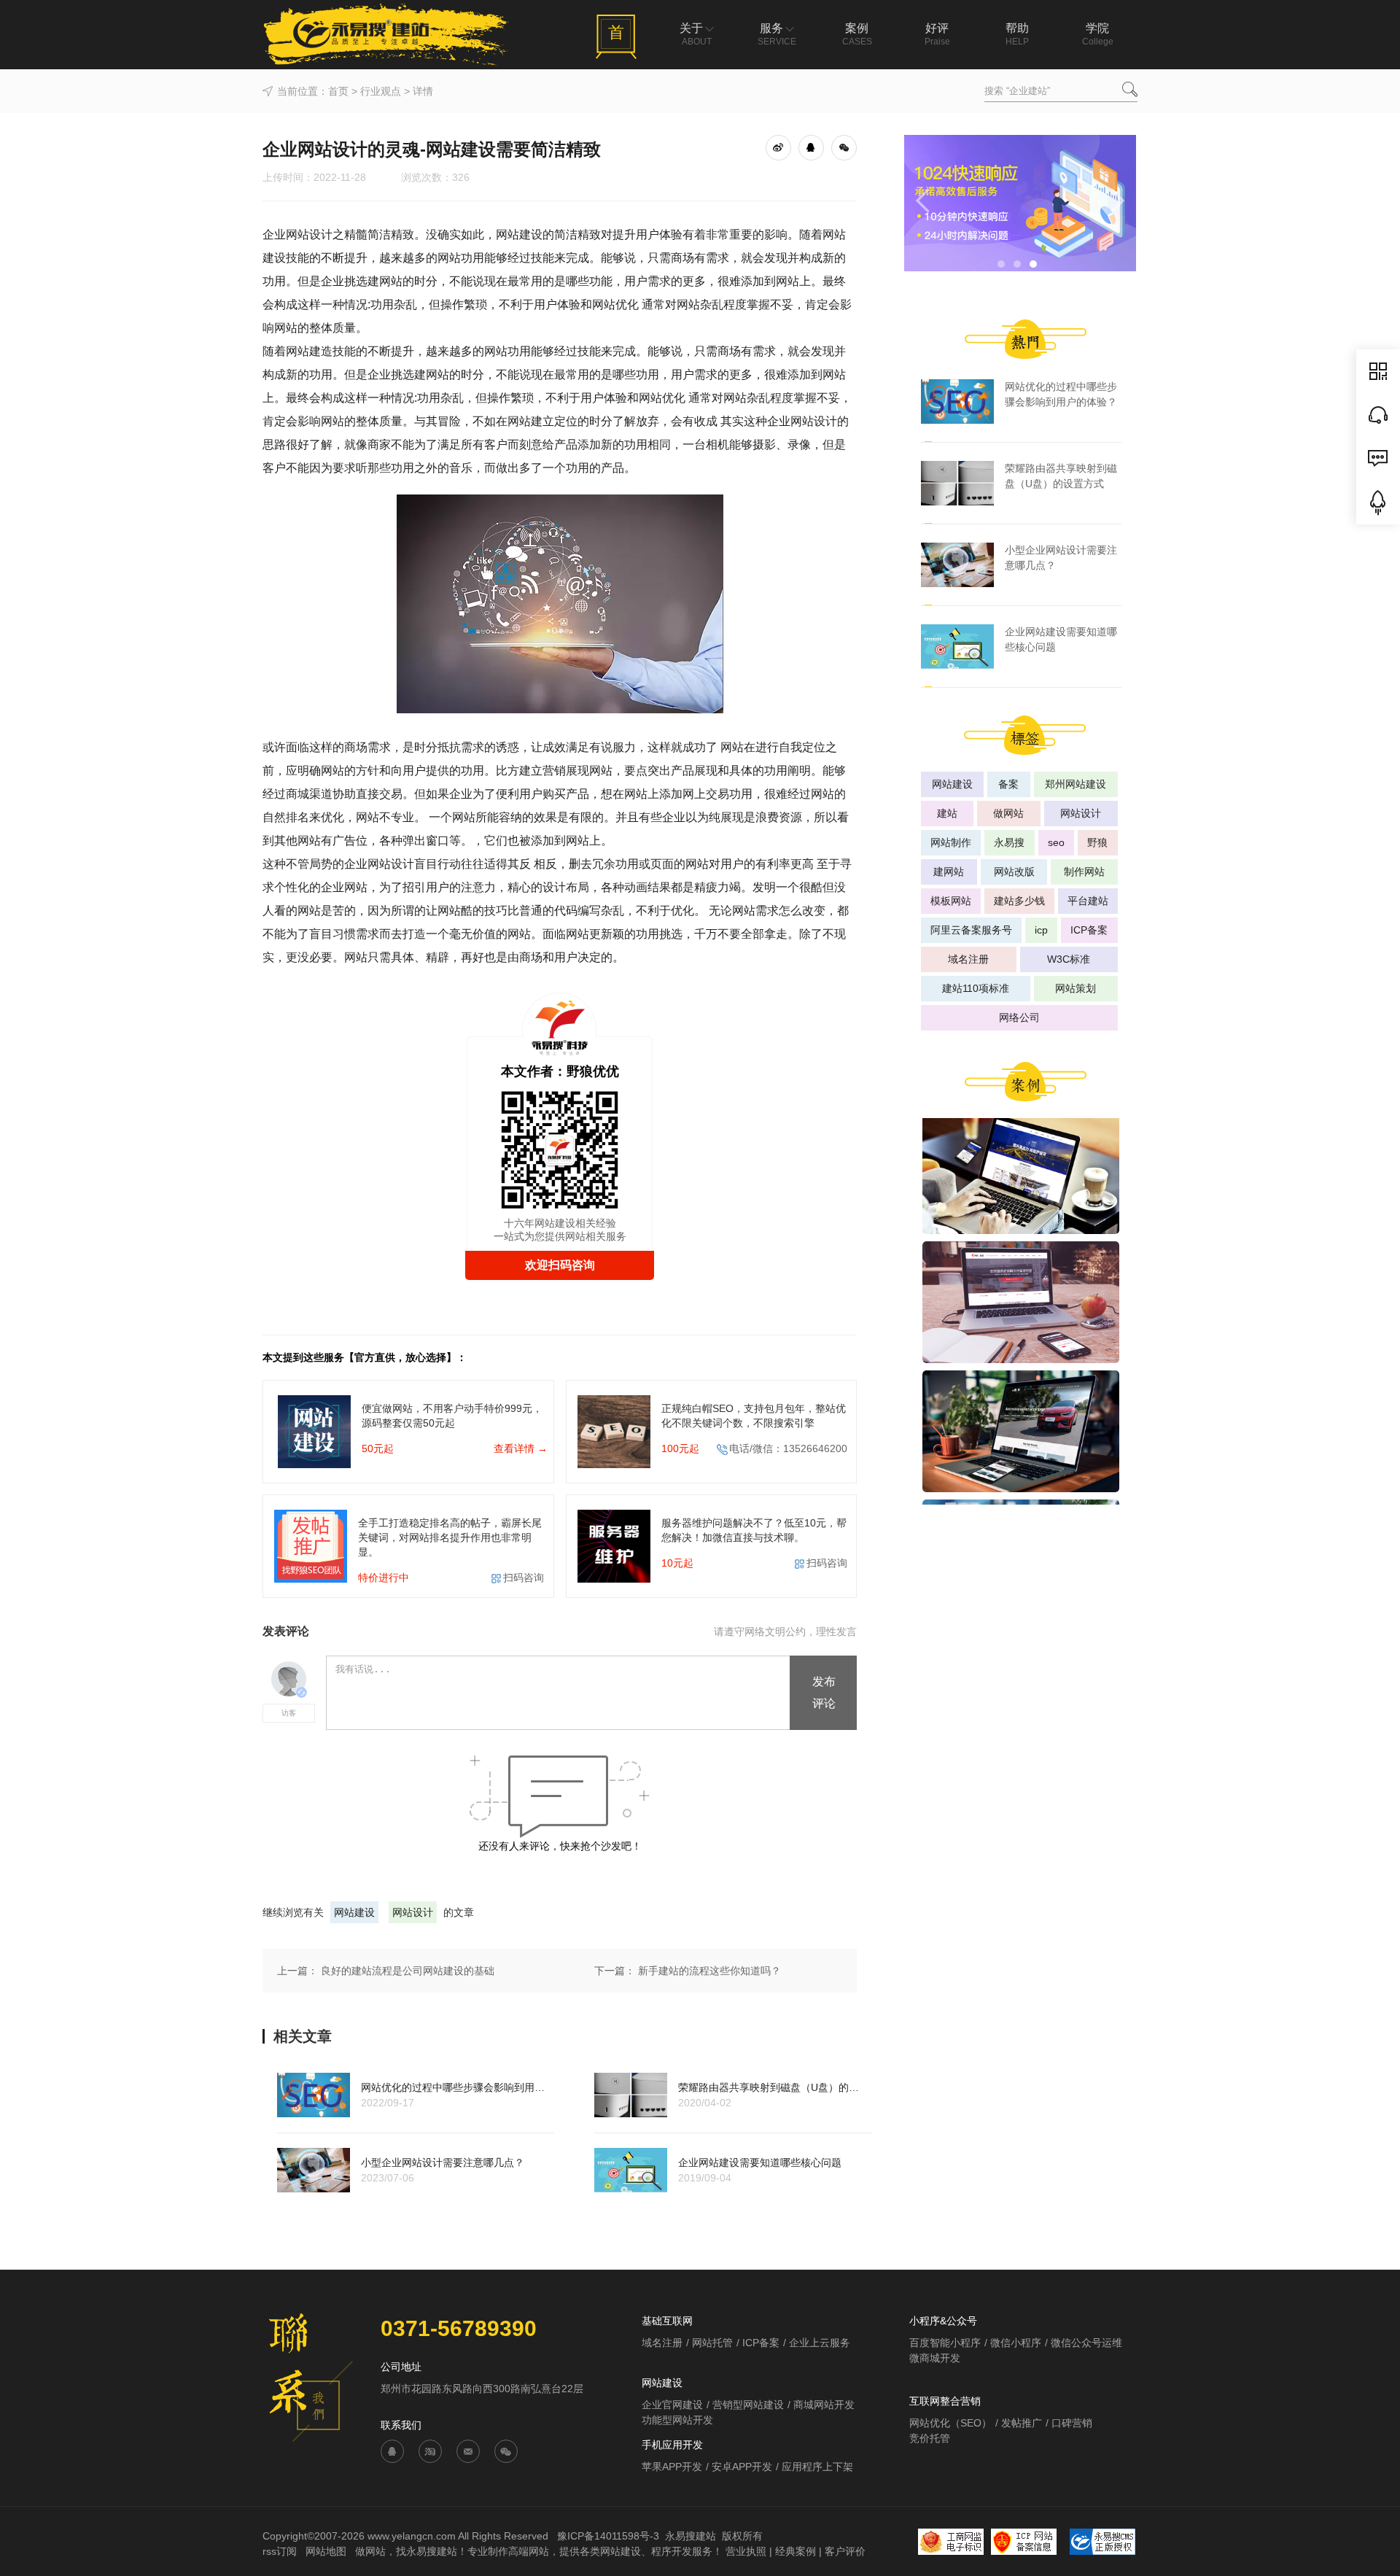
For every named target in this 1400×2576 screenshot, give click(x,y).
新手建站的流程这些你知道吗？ (709, 1971)
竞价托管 (930, 2438)
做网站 (1008, 813)
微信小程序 (1016, 2343)
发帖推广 (1022, 2423)
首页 (338, 91)
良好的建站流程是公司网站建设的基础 (408, 1971)
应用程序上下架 (817, 2467)
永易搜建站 (691, 2536)
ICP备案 (1089, 930)
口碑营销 (1072, 2423)
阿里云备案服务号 (971, 930)
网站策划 (1076, 988)
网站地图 (327, 2551)
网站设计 (413, 1912)
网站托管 (712, 2343)
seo (1056, 842)
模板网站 (951, 901)
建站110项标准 (976, 988)
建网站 (949, 872)
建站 (947, 813)
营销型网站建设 (748, 2405)
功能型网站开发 (677, 2420)
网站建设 (354, 1912)
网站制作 (951, 842)
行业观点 (381, 91)
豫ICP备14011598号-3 (608, 2536)
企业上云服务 (820, 2343)
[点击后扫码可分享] (844, 147)
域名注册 (968, 959)
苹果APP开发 (672, 2467)
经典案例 (796, 2551)
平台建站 (1088, 901)
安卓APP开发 (742, 2467)
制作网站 (1084, 872)
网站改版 (1014, 872)
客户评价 (845, 2551)
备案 (1008, 784)
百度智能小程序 (945, 2343)
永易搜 (1009, 842)
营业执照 (746, 2551)
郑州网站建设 (1076, 784)
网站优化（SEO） (950, 2423)
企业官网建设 (672, 2405)
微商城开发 (935, 2358)
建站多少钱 (1019, 901)
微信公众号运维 (1086, 2343)
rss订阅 (280, 2551)
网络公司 (1019, 1017)
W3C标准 (1069, 959)
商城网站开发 (824, 2405)
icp (1041, 930)
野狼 (1097, 842)
